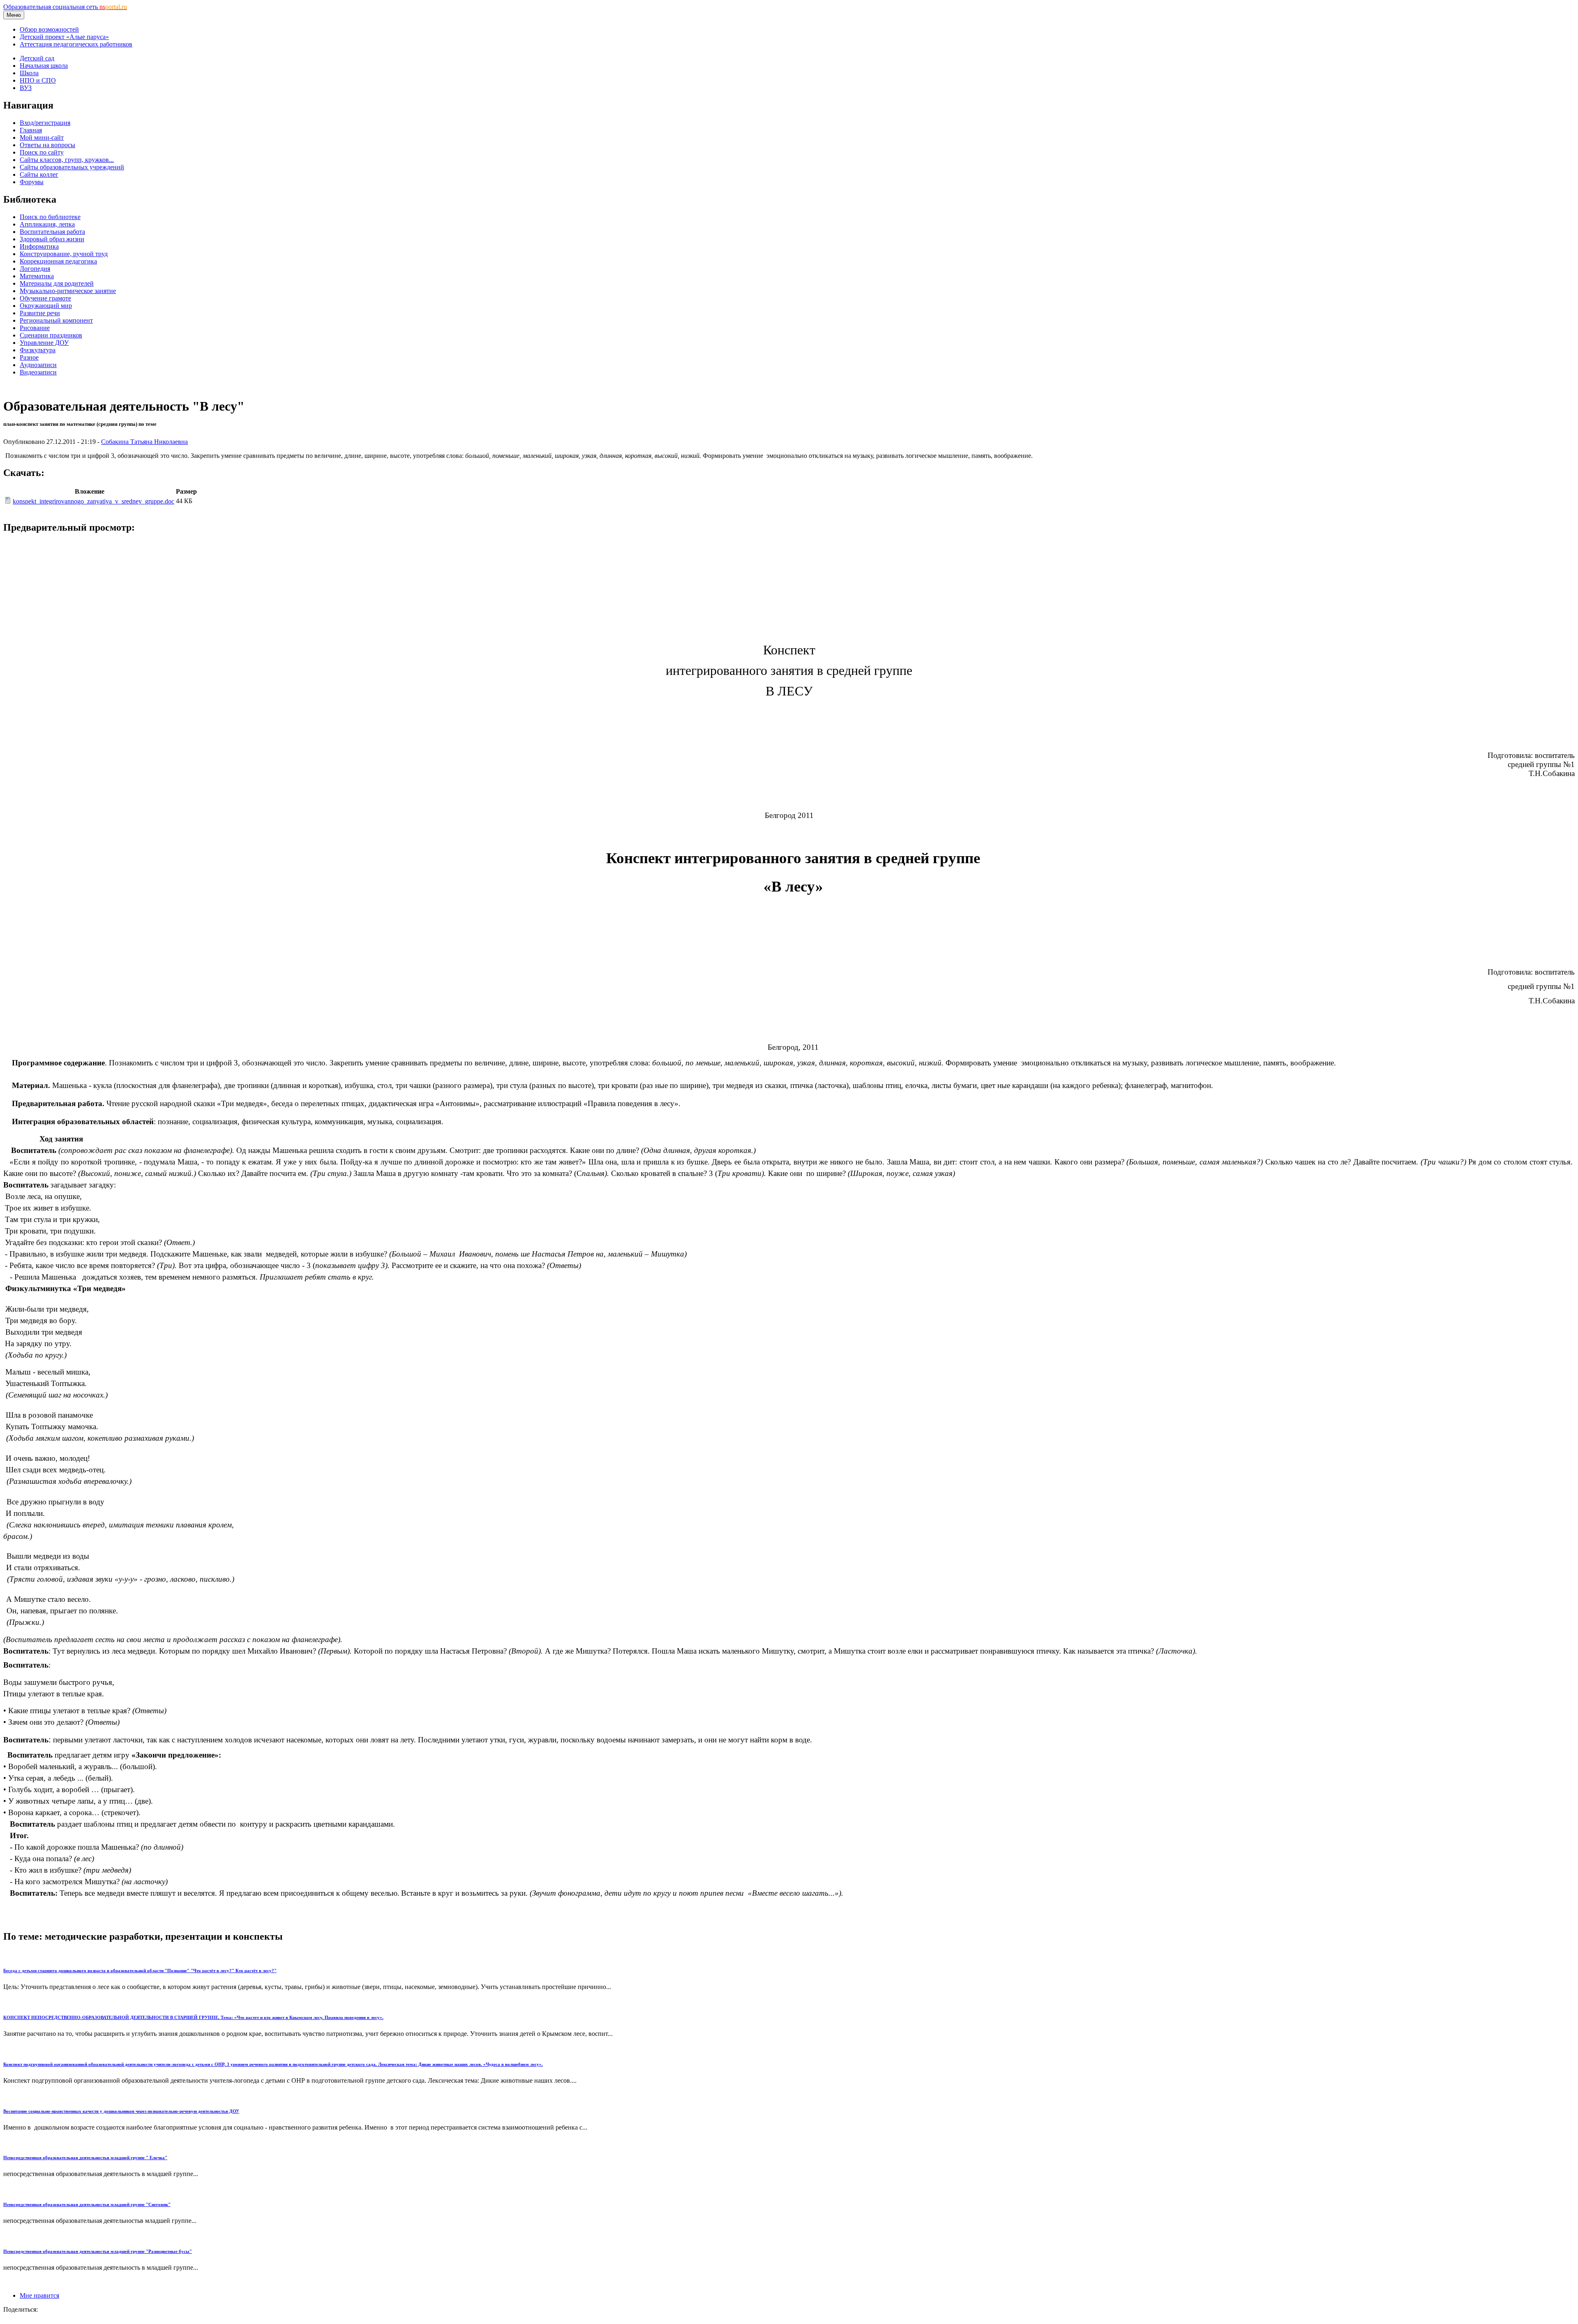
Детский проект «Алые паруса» (64, 37)
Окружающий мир (46, 306)
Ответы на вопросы (47, 145)
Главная (31, 130)
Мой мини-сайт (42, 137)
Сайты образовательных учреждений (72, 167)
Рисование (35, 328)
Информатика (39, 246)
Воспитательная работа (52, 232)
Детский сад (37, 58)
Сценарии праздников (51, 335)
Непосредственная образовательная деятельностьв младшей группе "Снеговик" (87, 2204)
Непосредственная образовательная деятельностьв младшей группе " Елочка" (85, 2158)
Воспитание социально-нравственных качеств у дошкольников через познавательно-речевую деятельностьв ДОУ (121, 2111)
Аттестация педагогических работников (76, 44)
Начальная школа (44, 66)
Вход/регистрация (45, 123)
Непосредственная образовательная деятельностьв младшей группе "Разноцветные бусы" (98, 2251)
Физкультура (38, 350)
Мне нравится (39, 2295)
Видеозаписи (38, 372)
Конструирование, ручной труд (64, 254)
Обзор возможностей (49, 29)
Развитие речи (40, 313)
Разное (29, 357)
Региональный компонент (56, 320)
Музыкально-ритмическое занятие (68, 291)
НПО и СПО (38, 80)
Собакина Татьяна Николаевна (144, 442)
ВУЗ (26, 88)
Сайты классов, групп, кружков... (67, 160)
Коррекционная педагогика (58, 261)
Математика (37, 276)
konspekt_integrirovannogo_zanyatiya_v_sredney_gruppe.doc (93, 501)
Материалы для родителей (57, 283)
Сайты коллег (39, 174)
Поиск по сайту (42, 152)
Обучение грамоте (45, 298)
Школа (29, 73)
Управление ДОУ (44, 343)
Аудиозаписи (38, 365)
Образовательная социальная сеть (65, 7)
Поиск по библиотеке (50, 217)
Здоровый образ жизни (52, 239)
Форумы (32, 182)
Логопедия (35, 269)
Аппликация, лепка (47, 224)
